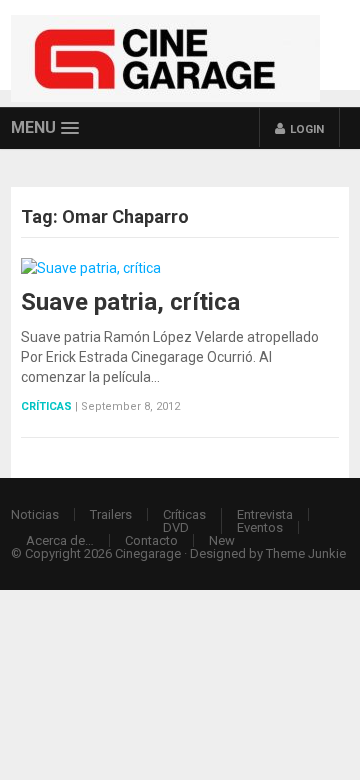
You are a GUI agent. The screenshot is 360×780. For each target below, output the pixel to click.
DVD (176, 527)
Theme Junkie (306, 553)
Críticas (46, 406)
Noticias (35, 514)
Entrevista (265, 514)
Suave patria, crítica (130, 302)
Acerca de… (60, 540)
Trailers (111, 514)
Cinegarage (148, 553)
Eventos (260, 527)
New (222, 540)
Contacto (151, 540)
